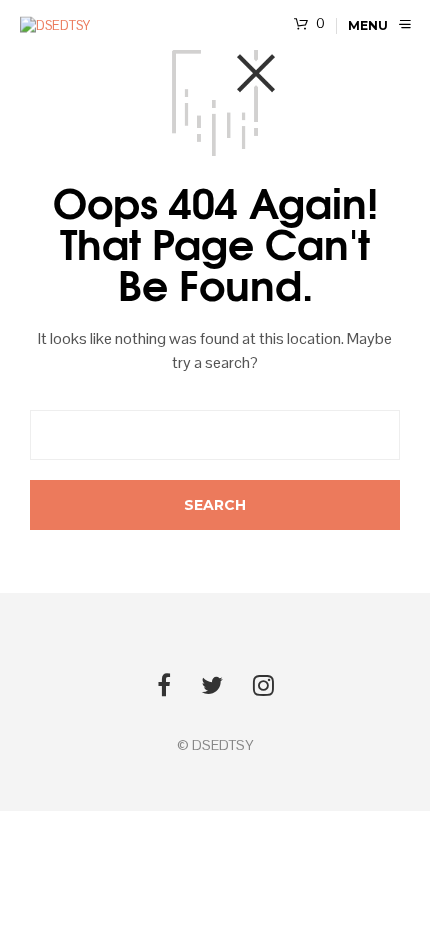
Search (322, 842)
